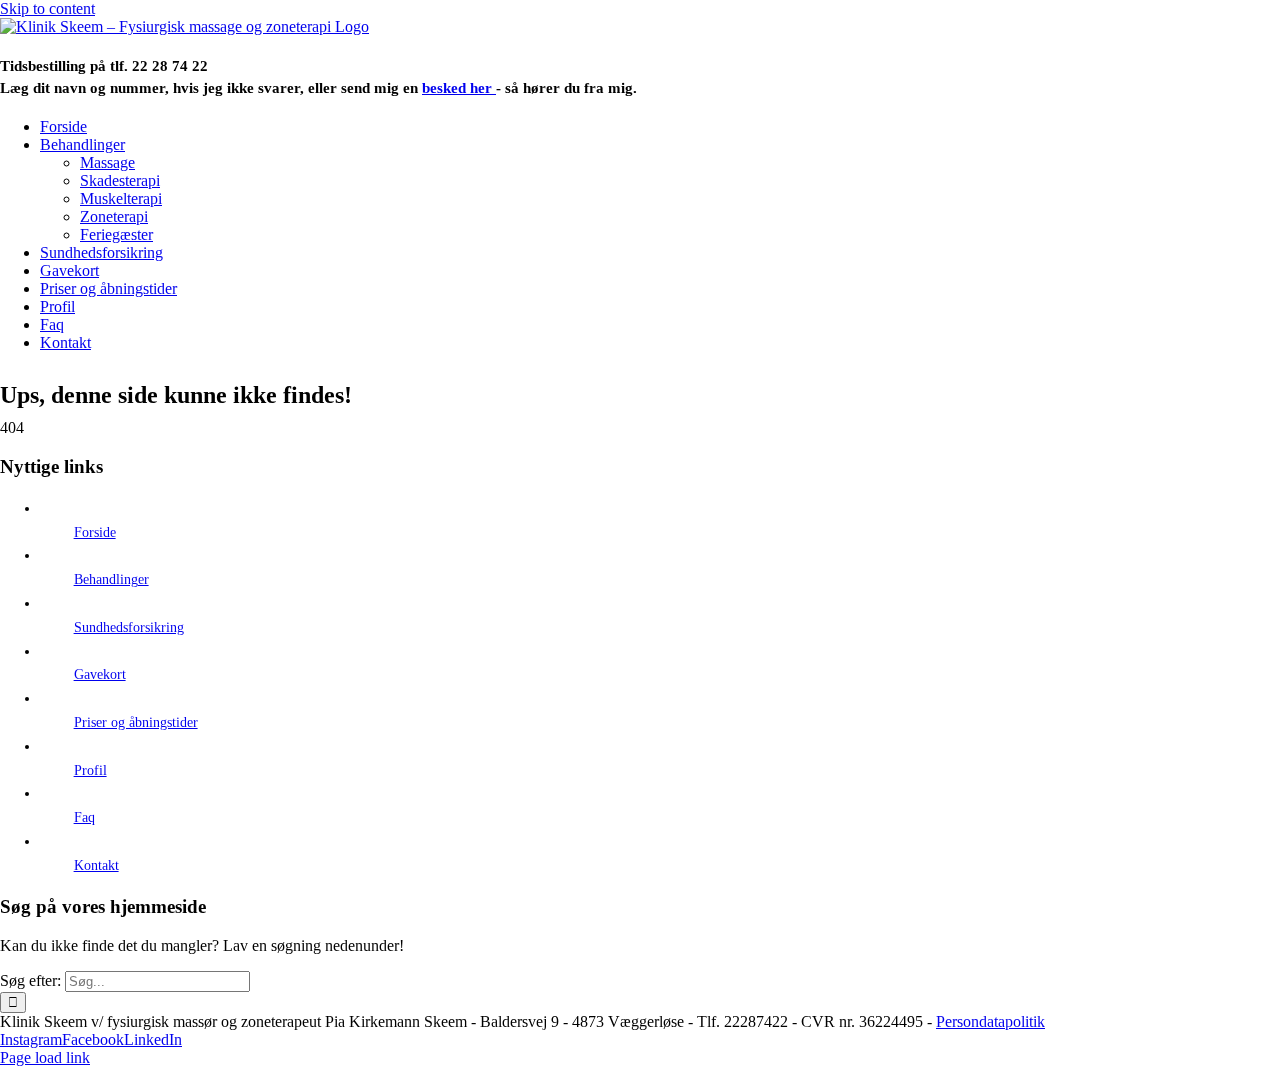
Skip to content (47, 8)
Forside (95, 532)
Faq (84, 817)
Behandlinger (111, 579)
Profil (90, 770)
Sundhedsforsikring (129, 627)
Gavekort (100, 674)
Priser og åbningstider (136, 722)
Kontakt (96, 865)
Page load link (45, 1057)
